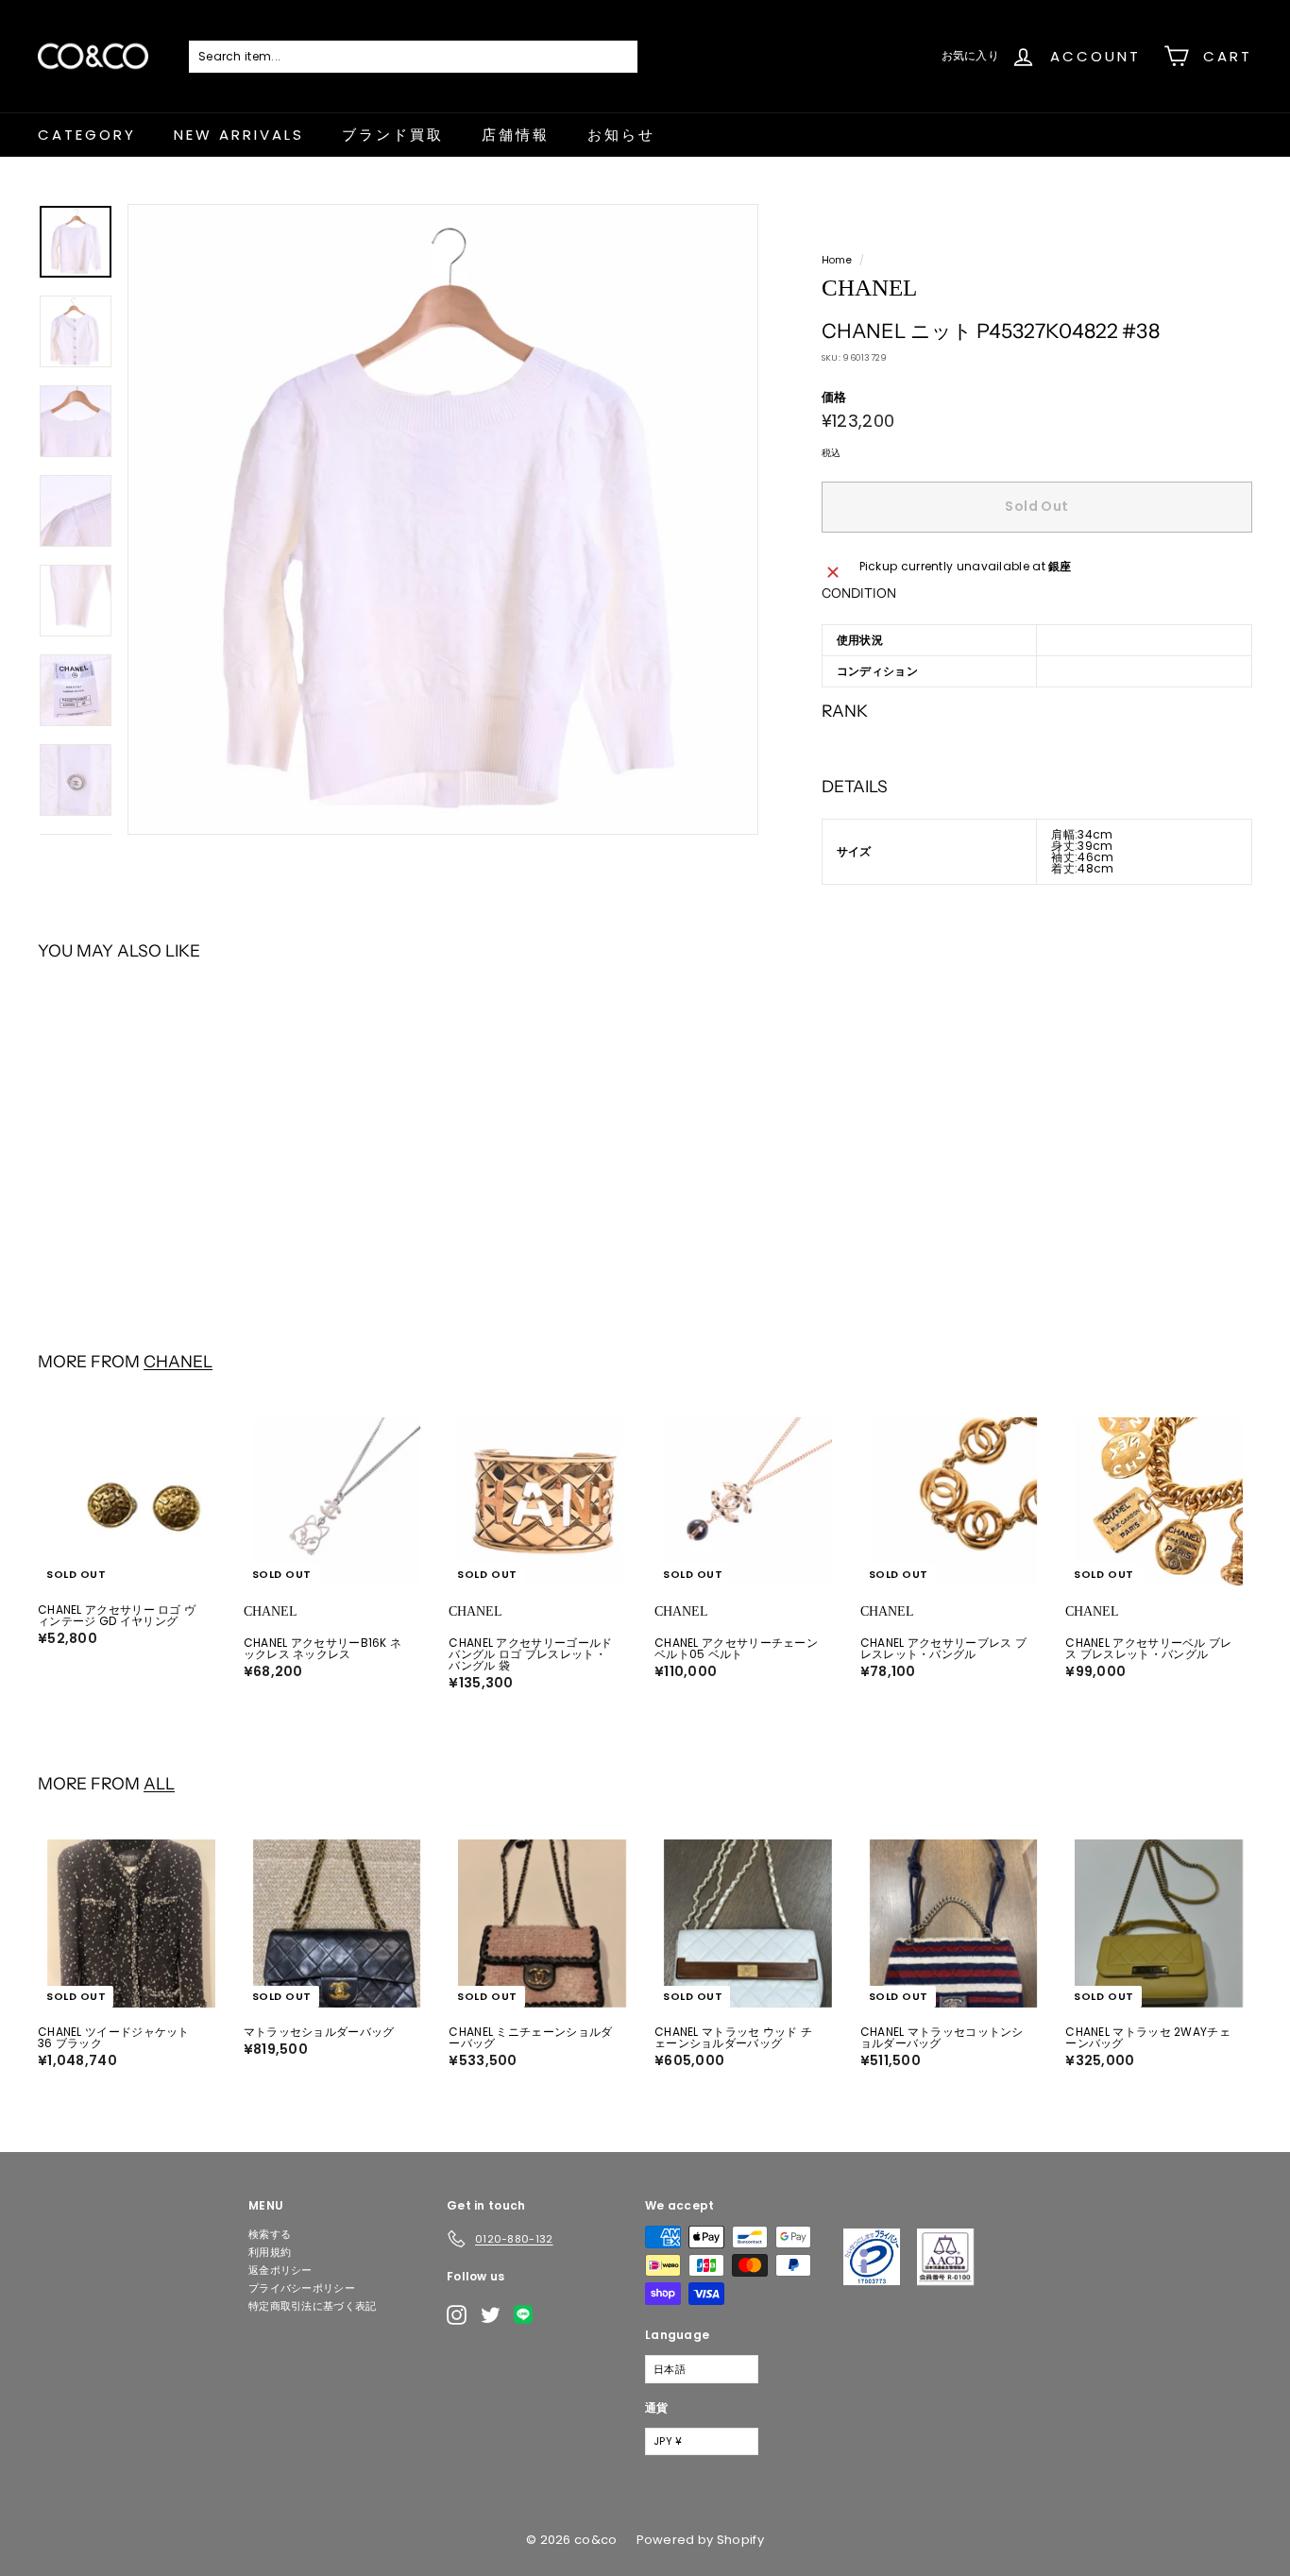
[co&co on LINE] (528, 2314)
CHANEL (178, 1361)
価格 (834, 397)
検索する (270, 2234)
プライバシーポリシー (302, 2288)
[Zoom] (443, 519)
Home (837, 260)
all (159, 1783)
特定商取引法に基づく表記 (313, 2306)
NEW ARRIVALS (239, 135)
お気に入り (971, 55)
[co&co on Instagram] (457, 2315)
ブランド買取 (393, 135)
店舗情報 (516, 135)
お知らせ (621, 135)
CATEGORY (87, 135)
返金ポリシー (280, 2270)
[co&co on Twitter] (491, 2315)
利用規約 (270, 2252)
